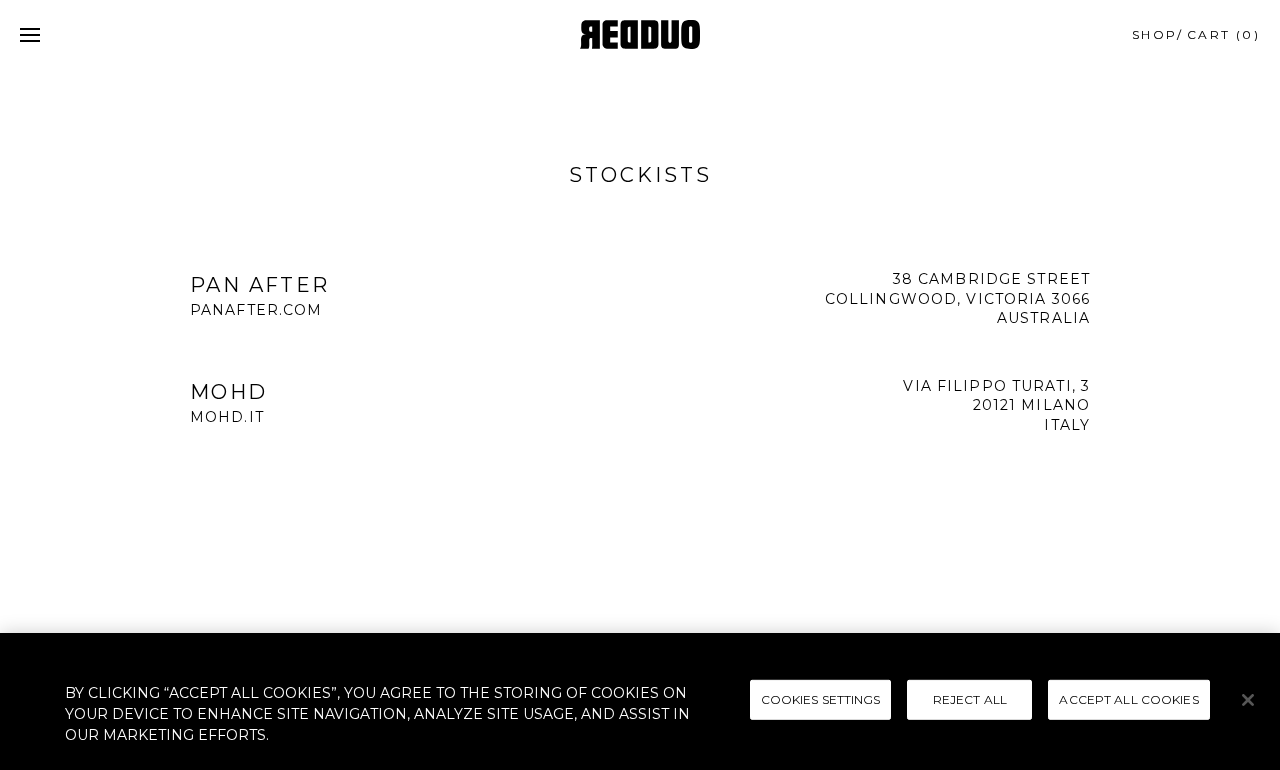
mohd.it (227, 417)
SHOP (1155, 34)
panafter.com (256, 310)
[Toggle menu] (30, 35)
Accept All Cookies (1128, 698)
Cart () (1223, 34)
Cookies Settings (821, 698)
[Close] (1248, 700)
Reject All (970, 698)
